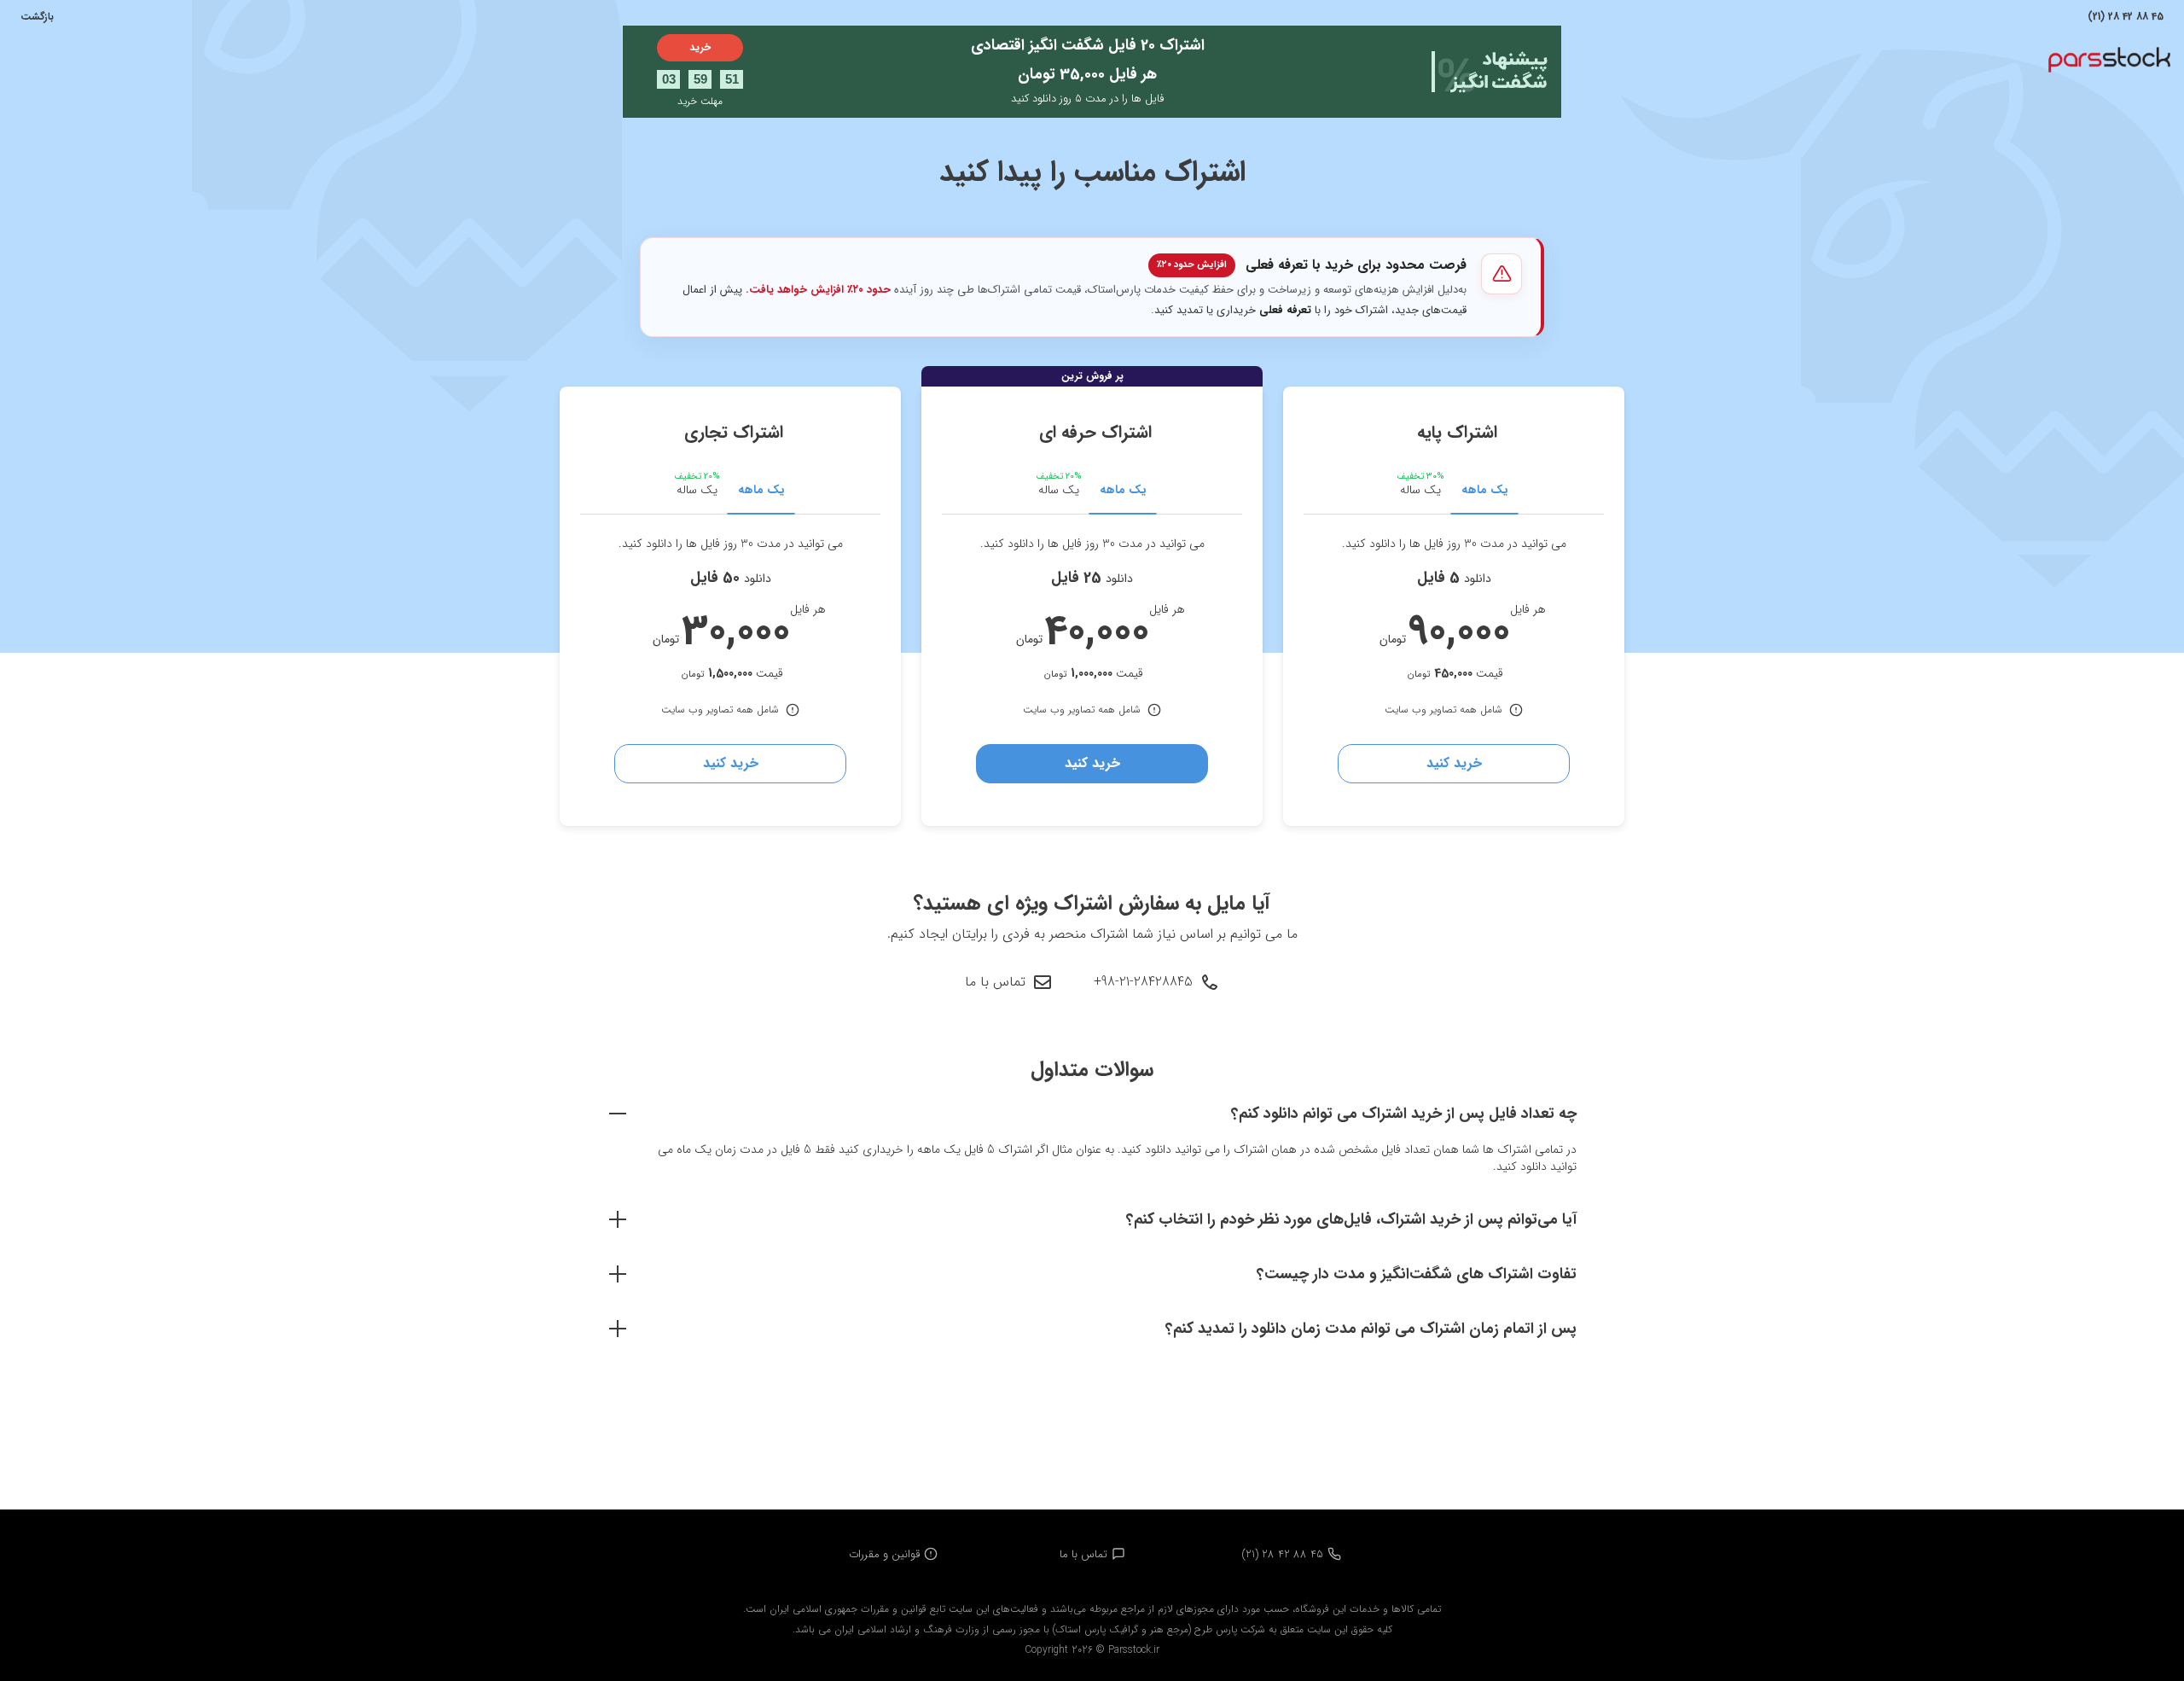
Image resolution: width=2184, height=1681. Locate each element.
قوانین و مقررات (884, 1554)
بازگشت (37, 17)
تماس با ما (995, 982)
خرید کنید (1454, 763)
